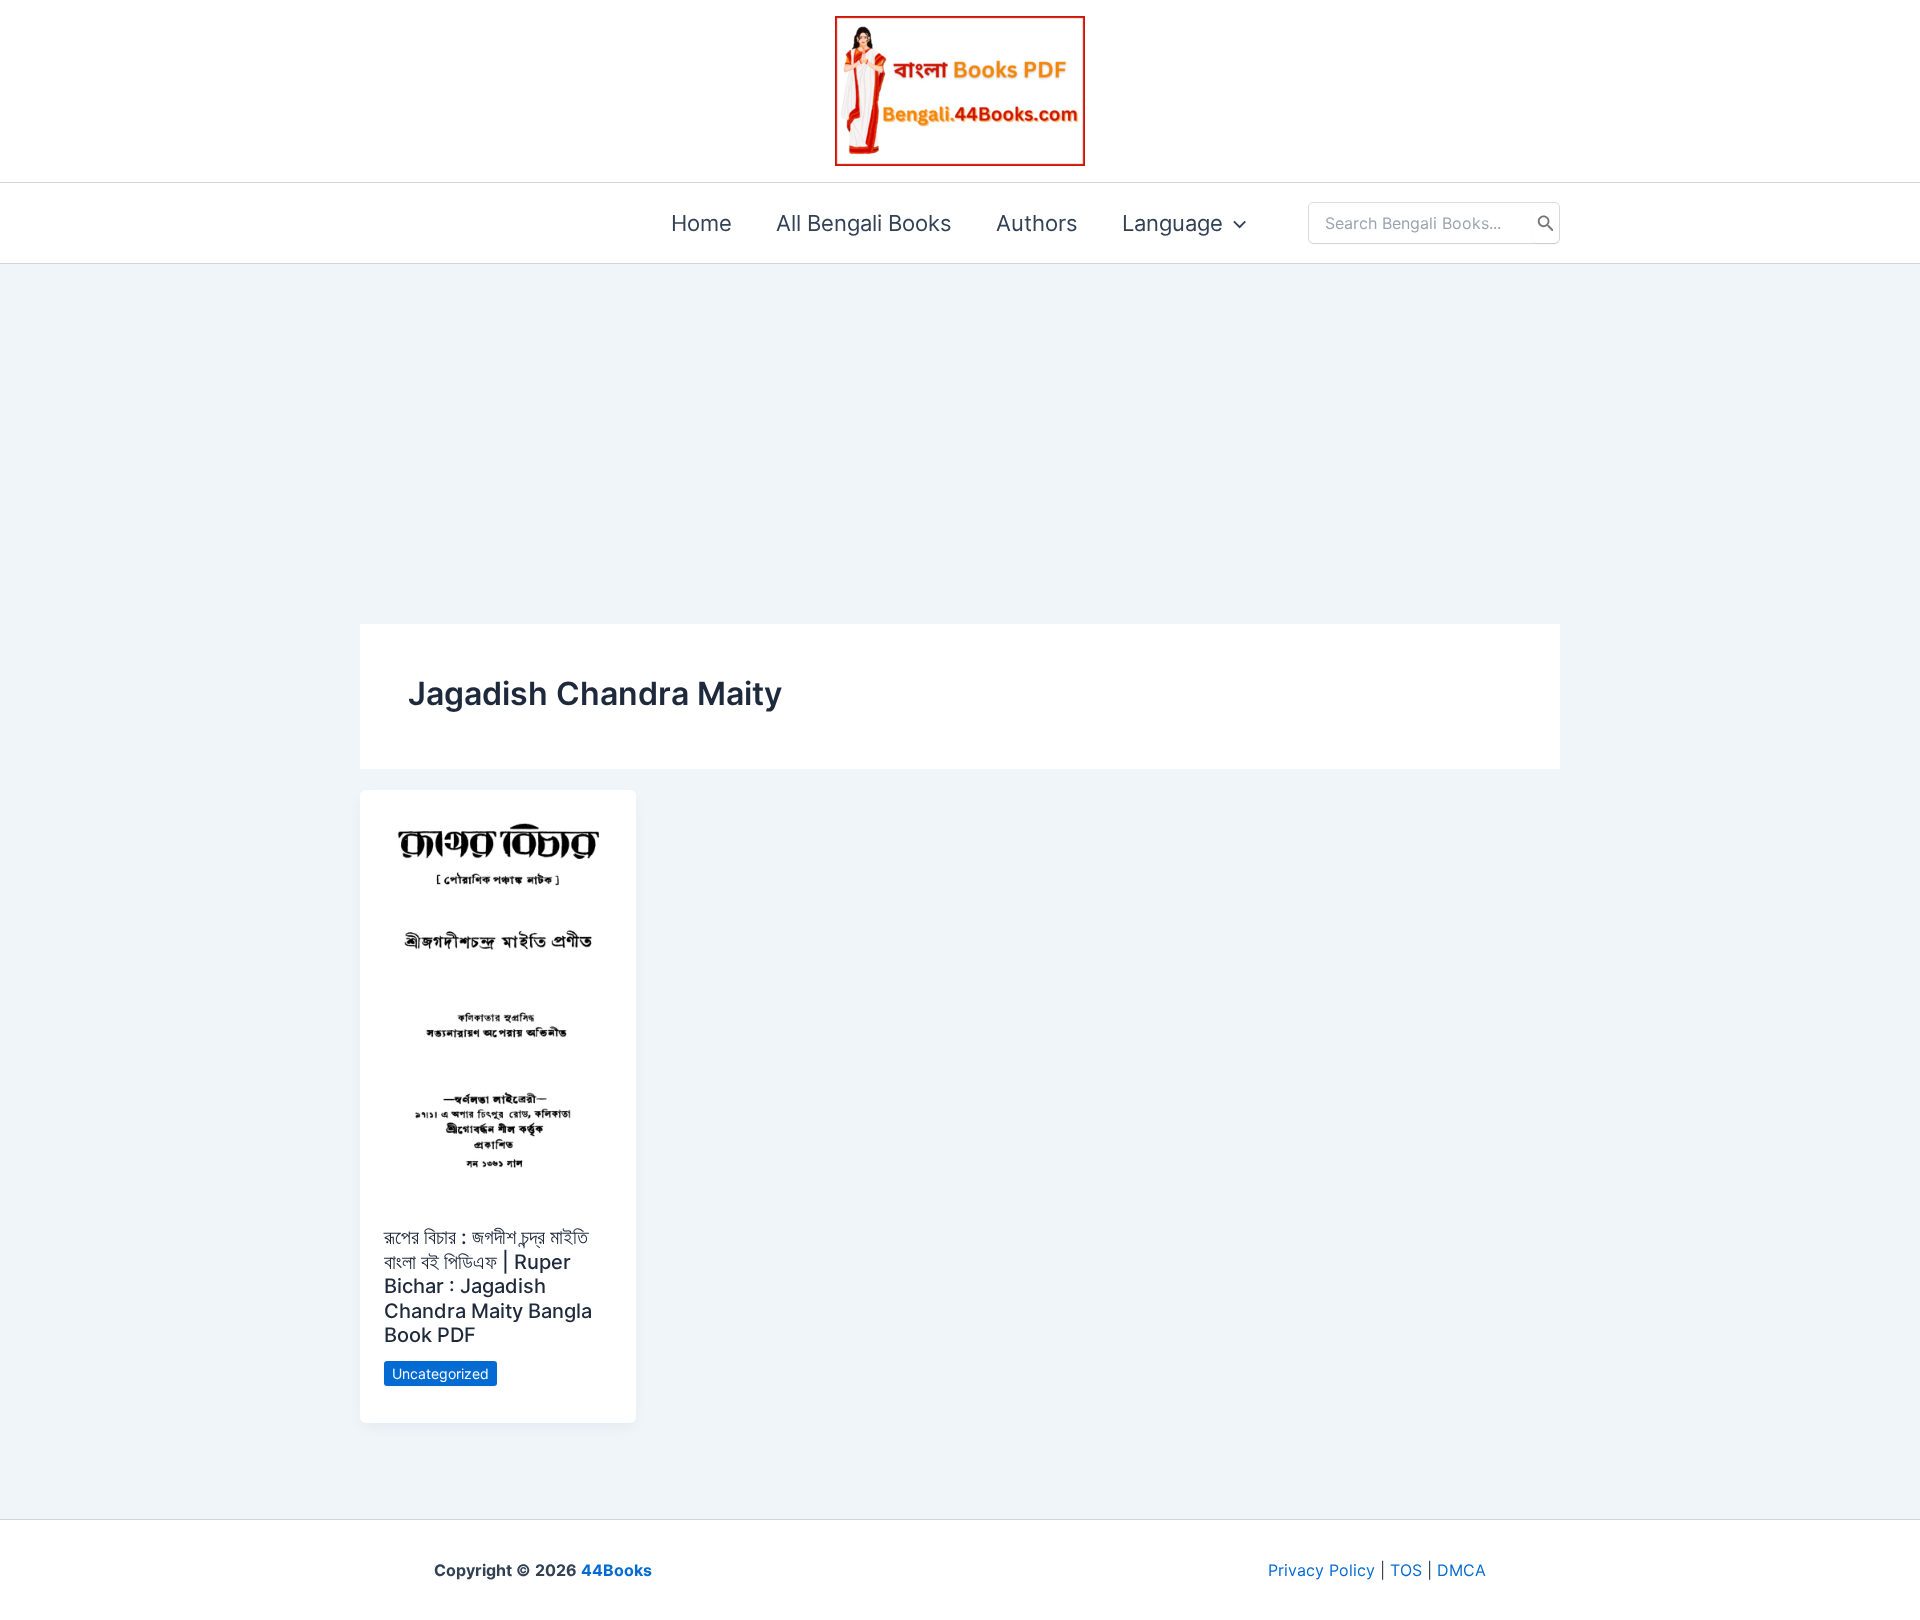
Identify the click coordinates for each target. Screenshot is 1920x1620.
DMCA (1461, 1570)
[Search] (1546, 223)
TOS (1406, 1570)
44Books (616, 1570)
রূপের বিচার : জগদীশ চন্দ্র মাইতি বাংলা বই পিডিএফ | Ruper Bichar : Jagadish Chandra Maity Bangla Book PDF (488, 1286)
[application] (1234, 223)
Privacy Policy (1321, 1570)
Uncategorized (440, 1373)
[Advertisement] (960, 412)
